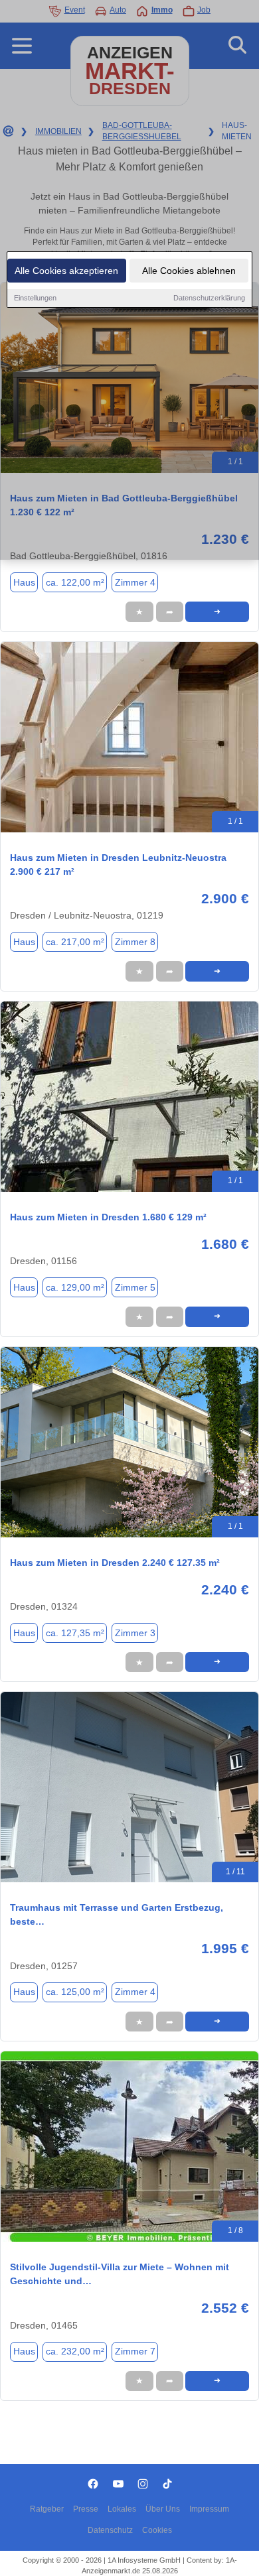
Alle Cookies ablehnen (189, 271)
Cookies (157, 2530)
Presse (86, 2509)
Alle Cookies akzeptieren (66, 271)
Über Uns (163, 2509)
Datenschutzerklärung (209, 298)
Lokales (122, 2509)
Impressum (209, 2509)
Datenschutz (110, 2530)
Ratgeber (47, 2509)
